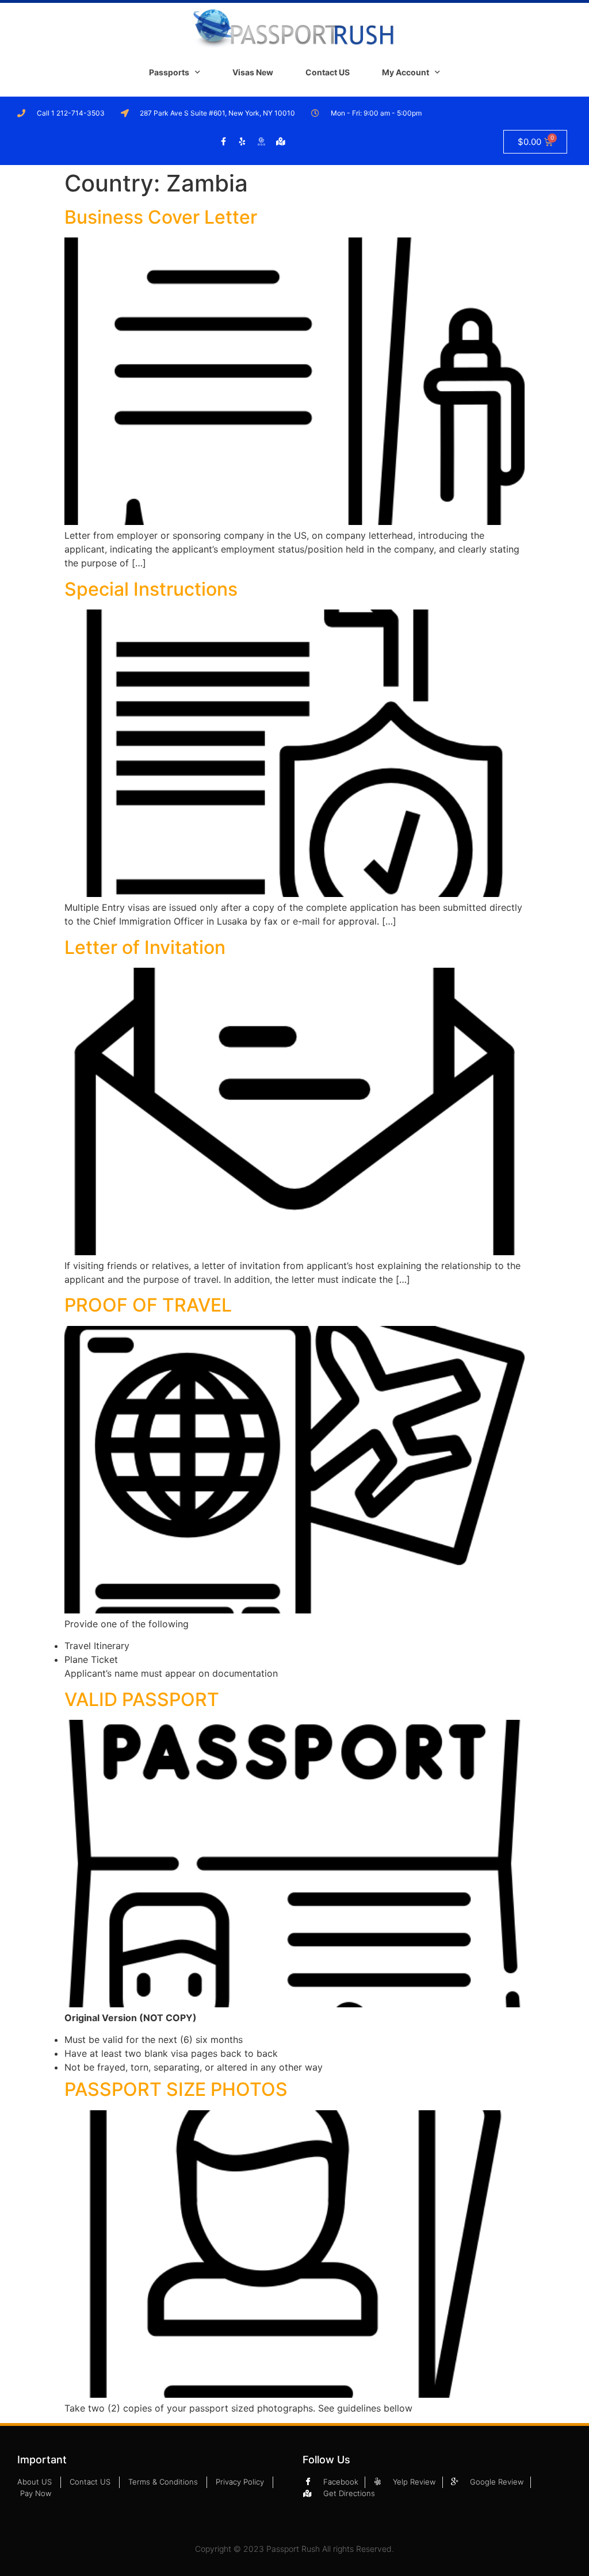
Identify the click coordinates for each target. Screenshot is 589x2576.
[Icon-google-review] (262, 141)
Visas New (253, 72)
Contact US (328, 72)
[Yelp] (243, 141)
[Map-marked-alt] (281, 141)
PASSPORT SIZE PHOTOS (176, 2089)
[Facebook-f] (224, 141)
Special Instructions (151, 589)
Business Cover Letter (161, 217)
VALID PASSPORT (142, 1699)
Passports (169, 72)
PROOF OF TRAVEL (148, 1305)
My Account (406, 72)
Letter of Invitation (145, 947)
